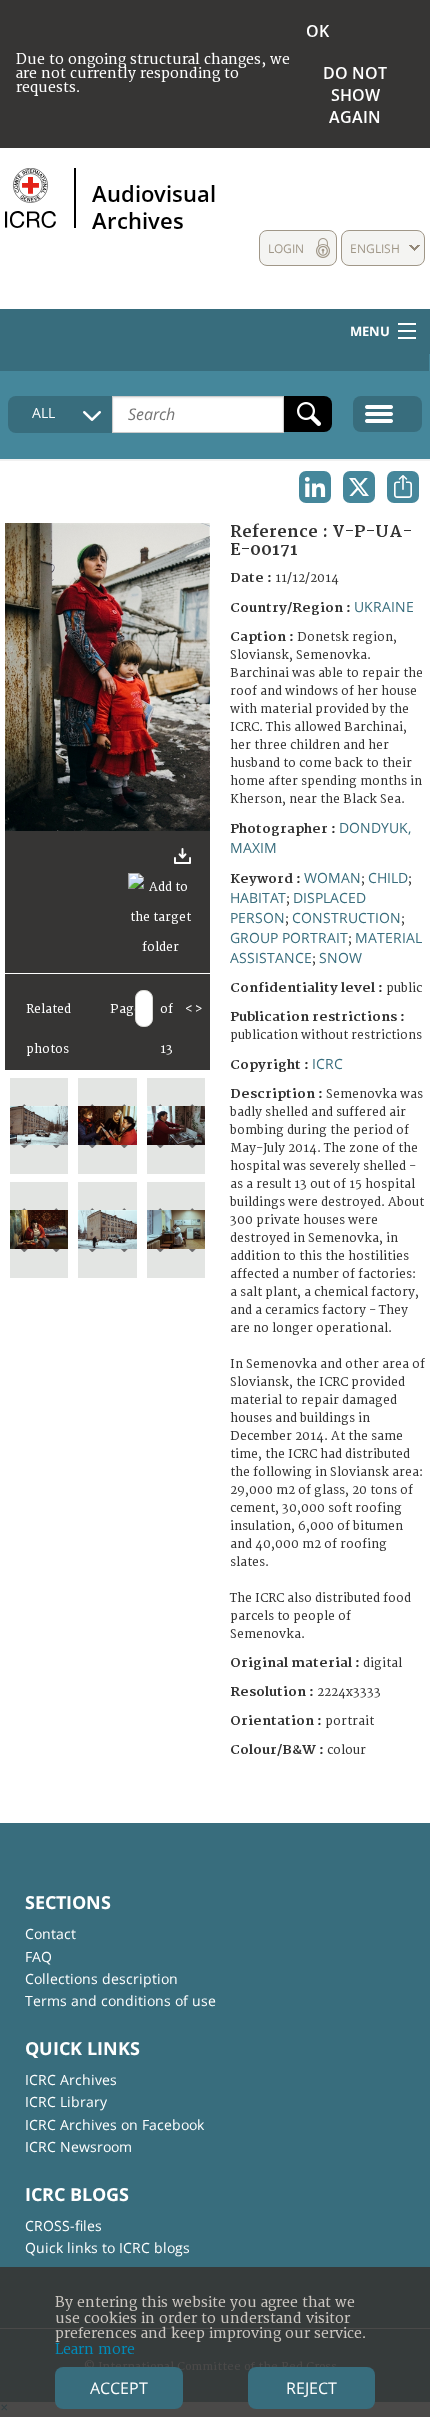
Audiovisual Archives (154, 206)
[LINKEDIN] (315, 487)
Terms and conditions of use (120, 2000)
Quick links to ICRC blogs (107, 2247)
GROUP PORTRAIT (289, 937)
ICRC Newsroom (78, 2146)
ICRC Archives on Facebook (114, 2124)
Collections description (101, 1978)
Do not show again (355, 95)
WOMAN (332, 877)
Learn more (95, 2349)
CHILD (388, 877)
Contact (50, 1933)
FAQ (38, 1956)
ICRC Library (66, 2101)
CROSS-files (63, 2225)
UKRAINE (384, 606)
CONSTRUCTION (346, 917)
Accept (119, 2388)
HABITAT (258, 897)
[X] (359, 487)
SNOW (340, 957)
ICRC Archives (71, 2079)
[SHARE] (403, 487)
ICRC (327, 1063)
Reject (311, 2388)
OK (317, 31)
